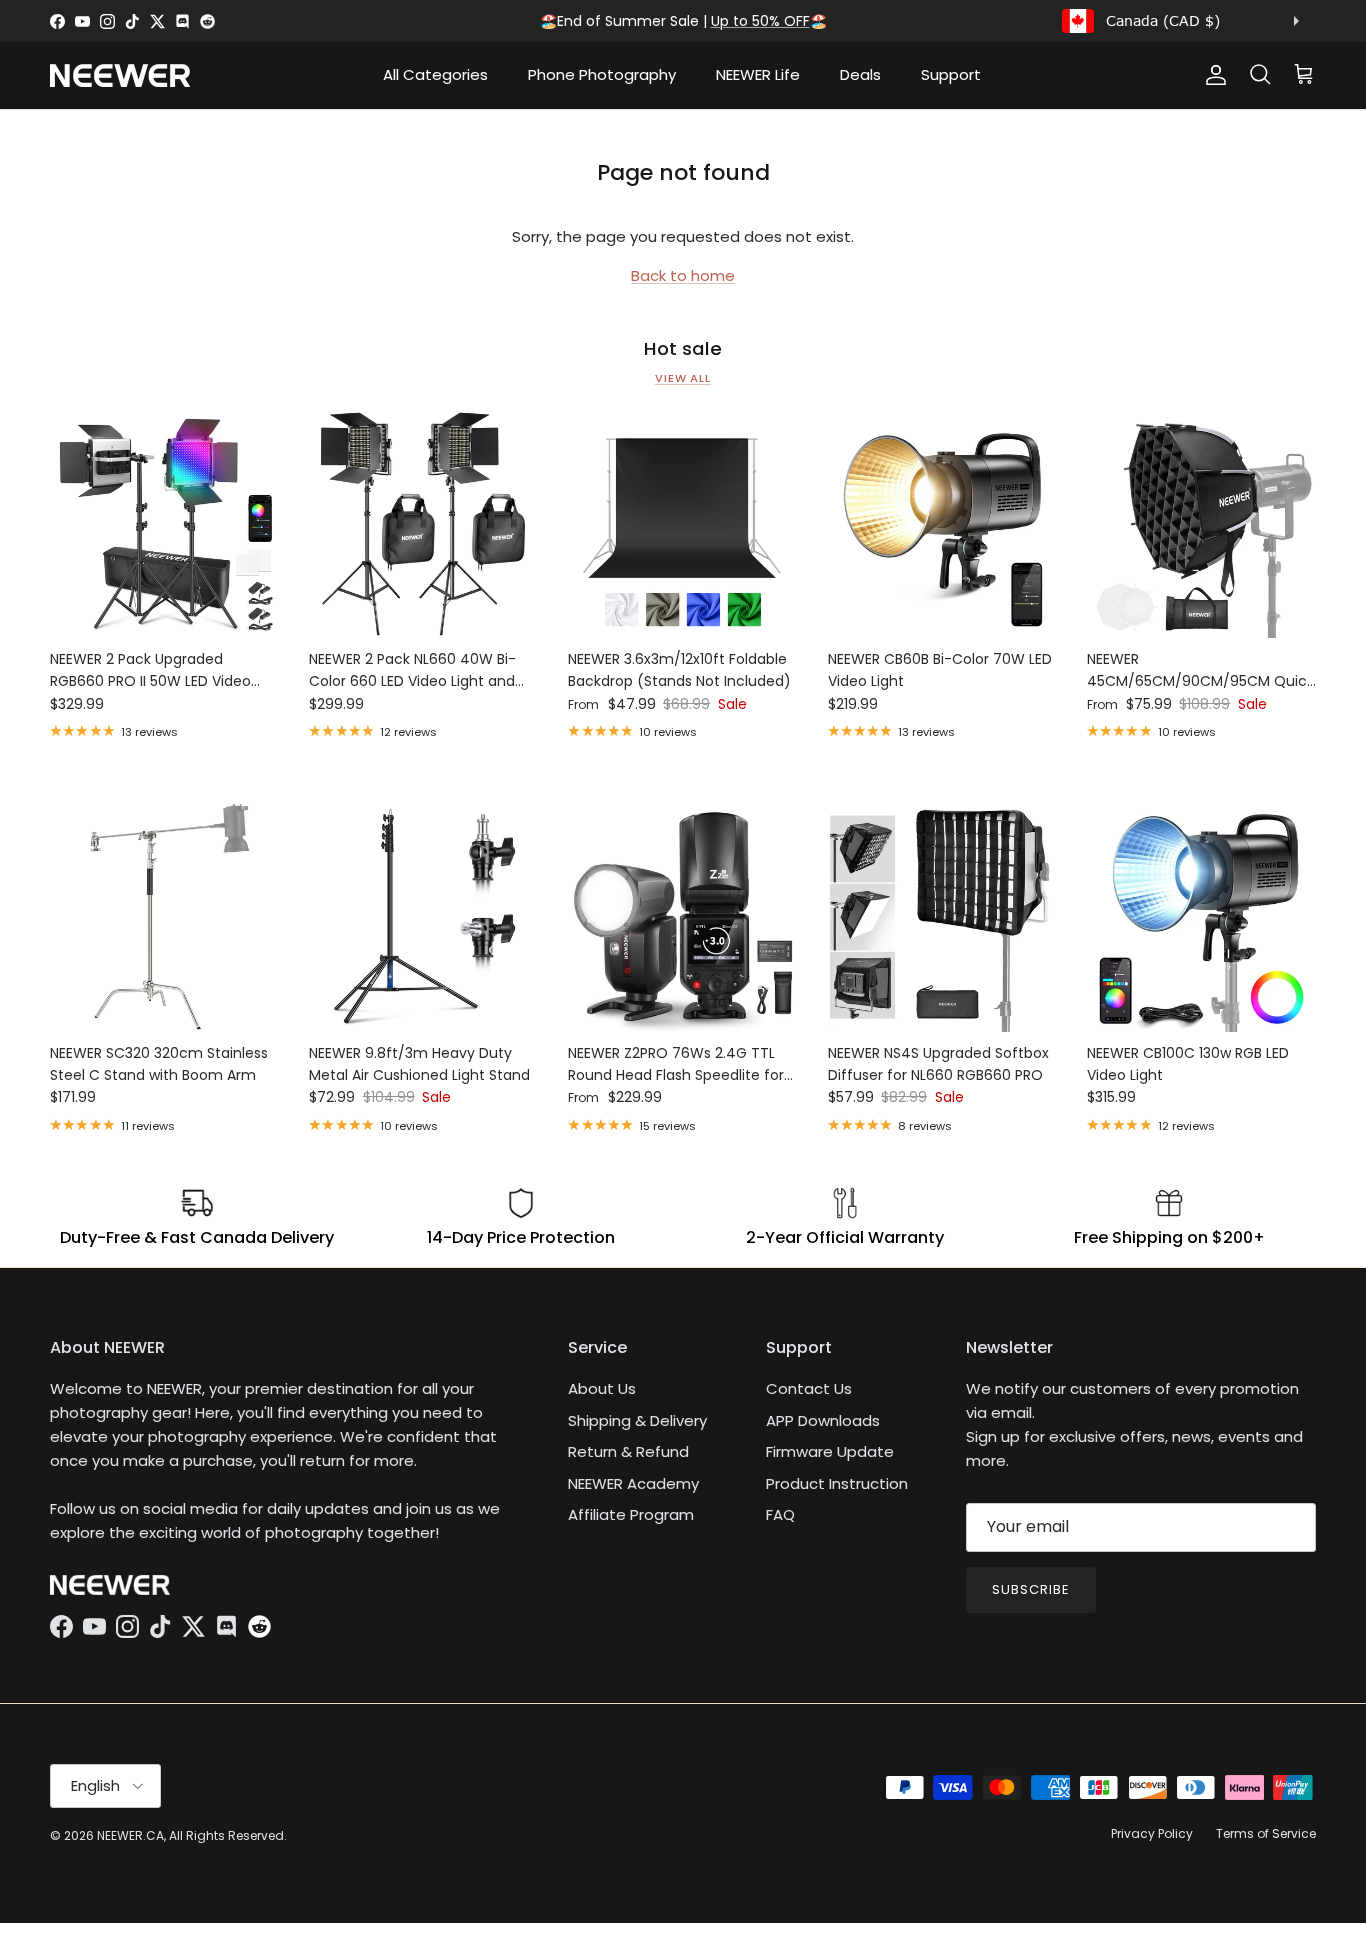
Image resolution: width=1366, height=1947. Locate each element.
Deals (860, 74)
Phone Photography (602, 74)
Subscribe (1031, 1589)
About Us (602, 1388)
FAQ (780, 1514)
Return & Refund (628, 1451)
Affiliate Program (631, 1514)
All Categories (435, 74)
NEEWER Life (758, 74)
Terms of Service (1266, 1833)
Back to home (683, 275)
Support (951, 74)
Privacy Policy (1152, 1833)
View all (683, 378)
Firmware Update (830, 1451)
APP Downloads (823, 1420)
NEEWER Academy (633, 1483)
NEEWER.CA (130, 1835)
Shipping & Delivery (637, 1420)
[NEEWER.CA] (120, 75)
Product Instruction (837, 1483)
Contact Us (809, 1388)
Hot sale (683, 349)
